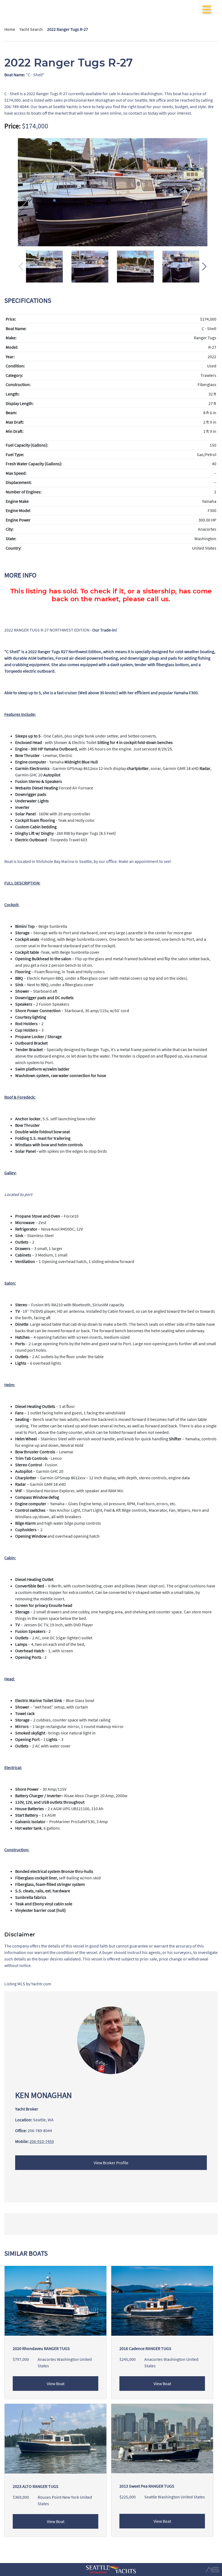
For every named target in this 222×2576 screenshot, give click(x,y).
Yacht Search (31, 29)
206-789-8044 (40, 2130)
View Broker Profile (111, 2163)
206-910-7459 (42, 2141)
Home (10, 29)
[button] (204, 267)
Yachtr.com (41, 1984)
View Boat (56, 2384)
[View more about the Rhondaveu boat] (56, 2300)
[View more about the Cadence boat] (162, 2300)
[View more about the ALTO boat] (56, 2438)
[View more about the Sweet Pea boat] (162, 2438)
